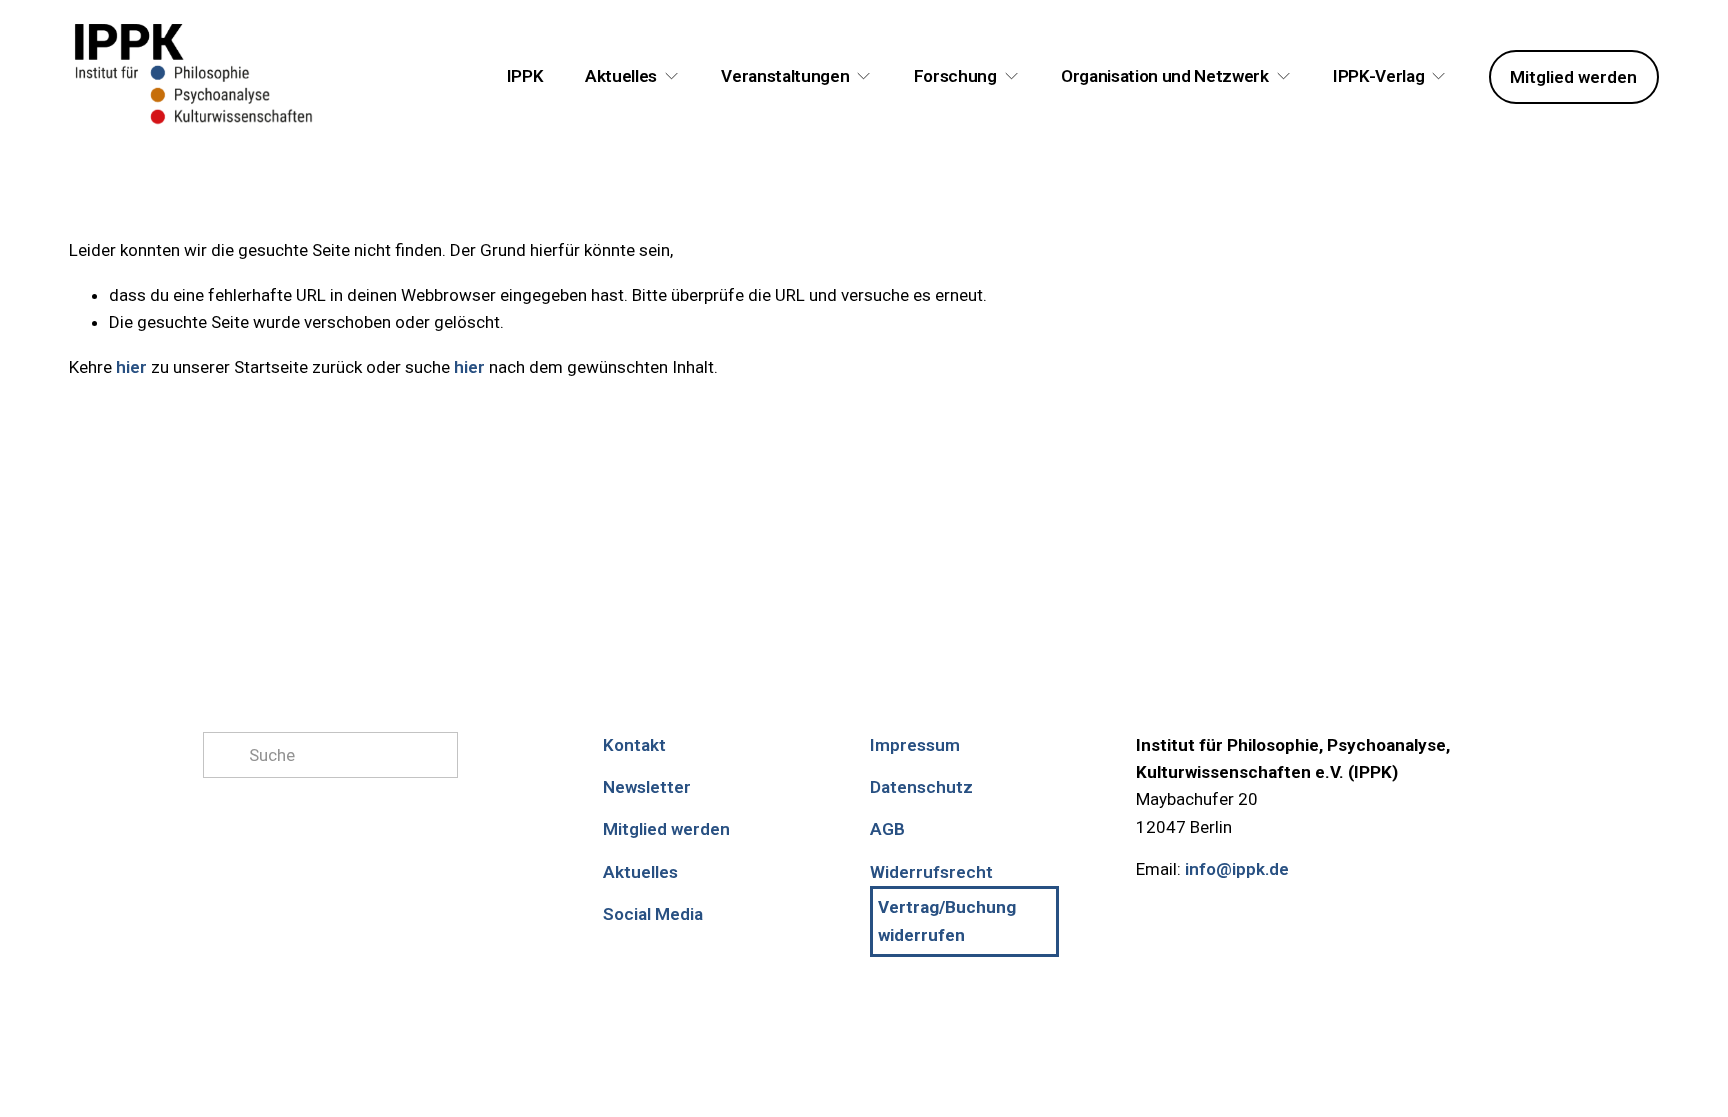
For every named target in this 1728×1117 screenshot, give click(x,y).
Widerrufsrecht (931, 872)
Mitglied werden (1573, 77)
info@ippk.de (1237, 869)
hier (131, 367)
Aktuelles (640, 872)
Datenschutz (921, 787)
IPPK (525, 76)
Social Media (653, 914)
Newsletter (647, 787)
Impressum (915, 745)
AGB (887, 829)
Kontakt (634, 745)
